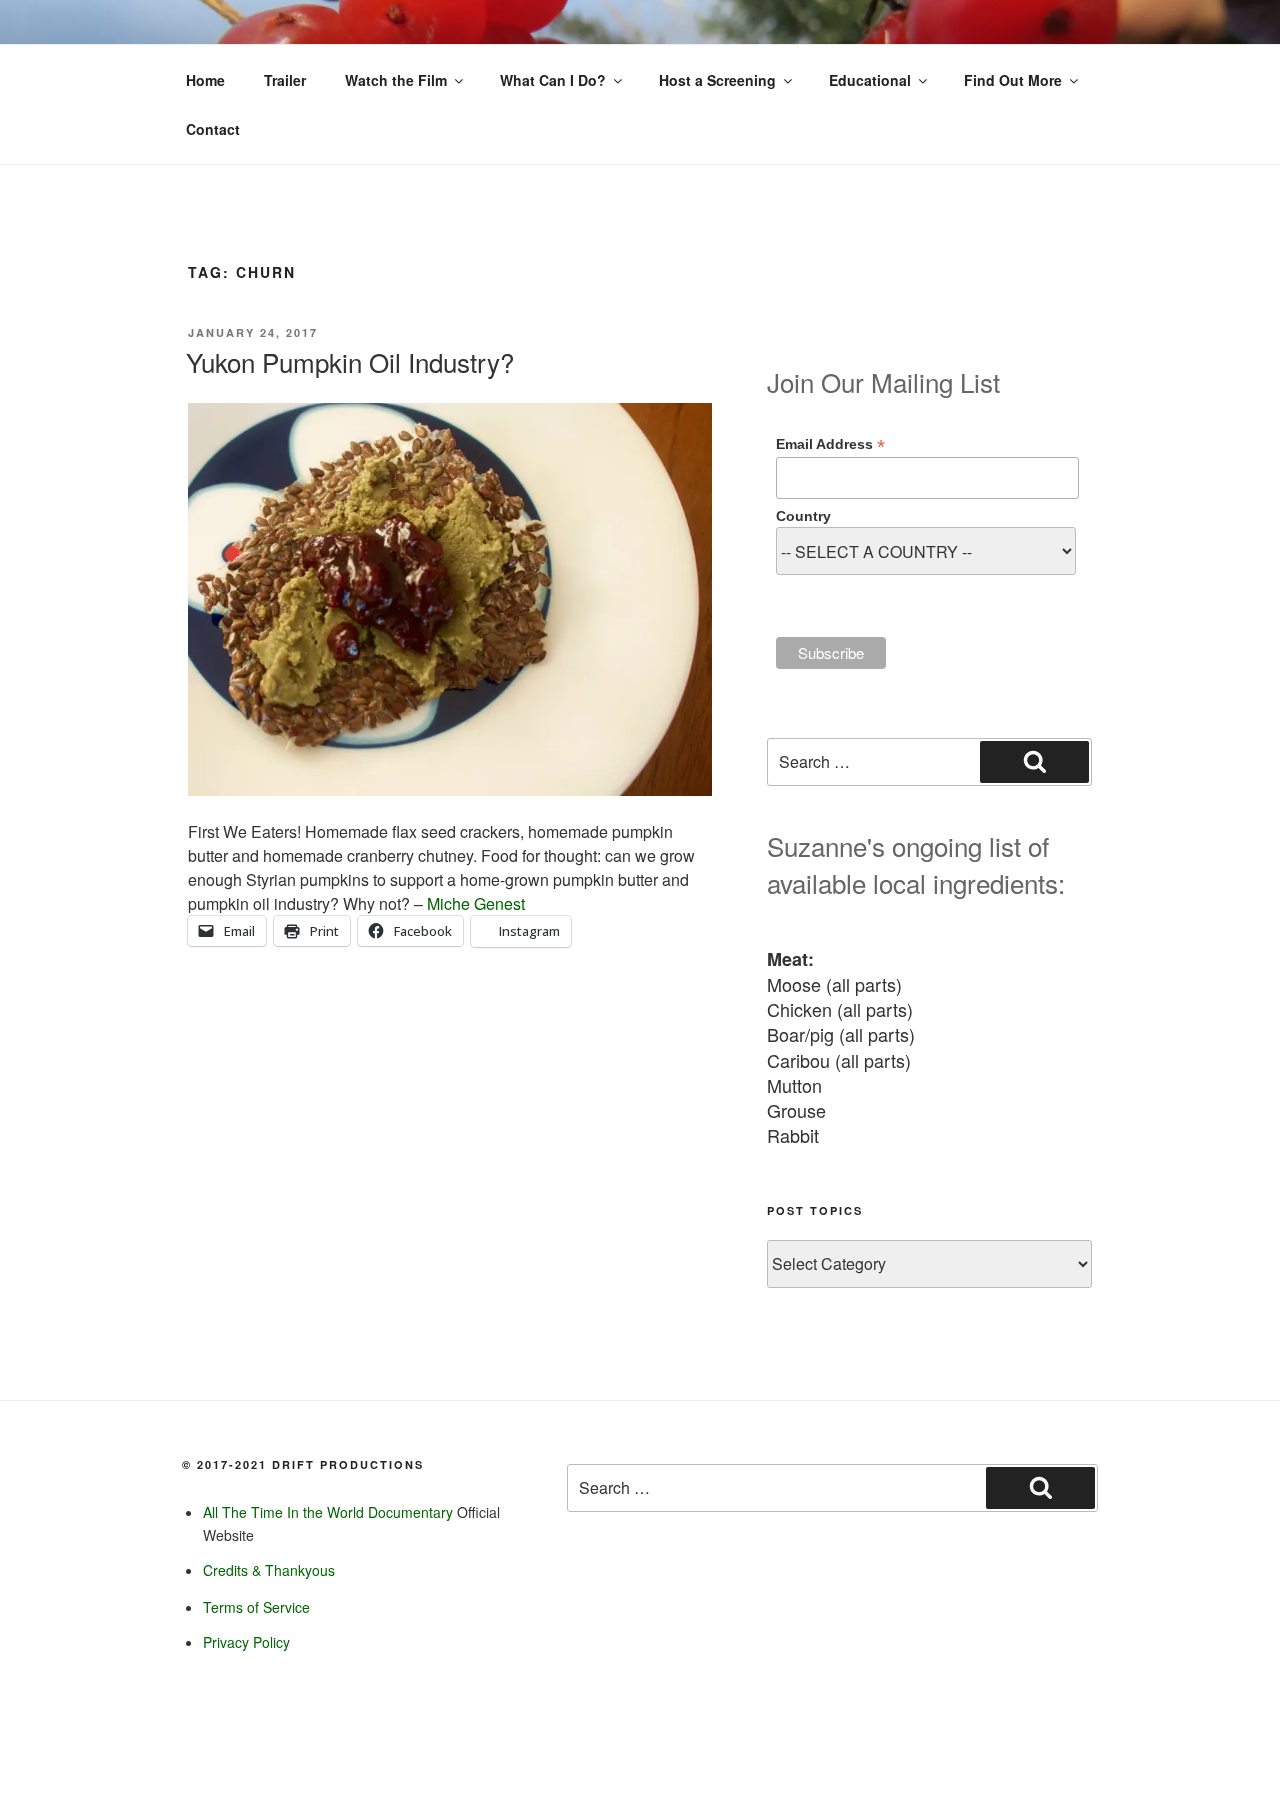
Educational (870, 80)
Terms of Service (256, 1607)
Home (205, 80)
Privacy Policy (246, 1642)
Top (1232, 1765)
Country (803, 516)
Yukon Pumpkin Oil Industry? (350, 361)
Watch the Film (396, 80)
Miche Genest (476, 903)
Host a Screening (717, 80)
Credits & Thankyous (269, 1570)
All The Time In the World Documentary (328, 1512)
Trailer (285, 80)
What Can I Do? (553, 80)
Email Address (830, 444)
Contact (213, 129)
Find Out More (1013, 80)
